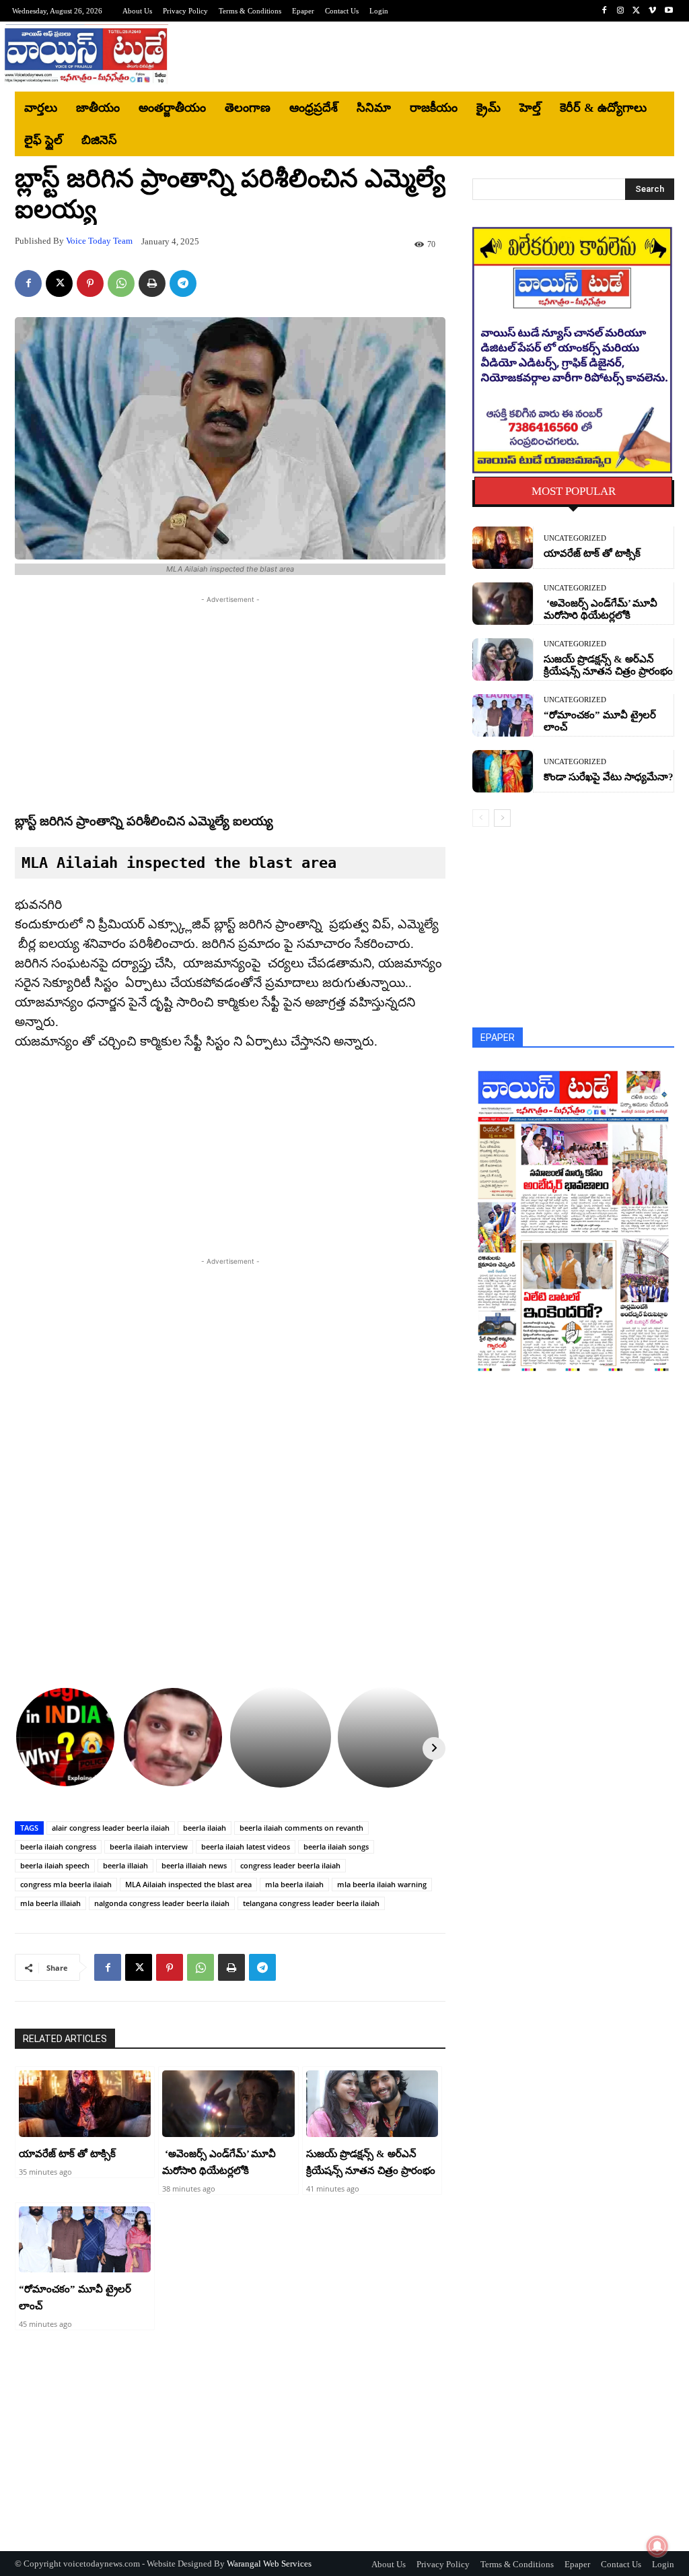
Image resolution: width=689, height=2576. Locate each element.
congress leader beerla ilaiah (290, 1865)
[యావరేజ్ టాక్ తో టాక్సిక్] (85, 2103)
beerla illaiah (125, 1865)
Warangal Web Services (269, 2564)
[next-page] (502, 818)
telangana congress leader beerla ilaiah (311, 1903)
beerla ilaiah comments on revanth (301, 1828)
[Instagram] (620, 11)
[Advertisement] (425, 57)
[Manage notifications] (657, 2546)
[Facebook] (604, 11)
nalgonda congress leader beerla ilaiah (162, 1903)
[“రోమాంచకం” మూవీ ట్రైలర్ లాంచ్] (85, 2239)
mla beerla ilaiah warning (382, 1884)
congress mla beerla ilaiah (66, 1884)
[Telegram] (183, 283)
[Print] (152, 283)
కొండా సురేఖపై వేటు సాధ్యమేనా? (609, 777)
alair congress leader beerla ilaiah (111, 1828)
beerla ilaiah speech (55, 1865)
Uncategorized (575, 538)
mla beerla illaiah (50, 1903)
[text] (230, 863)
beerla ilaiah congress (58, 1846)
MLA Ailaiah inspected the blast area (188, 1884)
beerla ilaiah (205, 1828)
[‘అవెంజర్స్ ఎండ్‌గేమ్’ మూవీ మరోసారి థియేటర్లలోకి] (228, 2103)
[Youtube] (669, 11)
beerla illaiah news (194, 1865)
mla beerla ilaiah (294, 1884)
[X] (637, 11)
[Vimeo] (653, 11)
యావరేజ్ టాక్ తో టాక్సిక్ (67, 2154)
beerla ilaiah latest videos (246, 1846)
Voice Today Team (99, 241)
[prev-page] (481, 818)
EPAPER (498, 1038)
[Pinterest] (90, 283)
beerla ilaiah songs (336, 1846)
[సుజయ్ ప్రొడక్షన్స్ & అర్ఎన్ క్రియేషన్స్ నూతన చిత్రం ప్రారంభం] (372, 2103)
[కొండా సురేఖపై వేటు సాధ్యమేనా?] (503, 771)
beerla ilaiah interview (149, 1846)
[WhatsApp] (121, 283)
